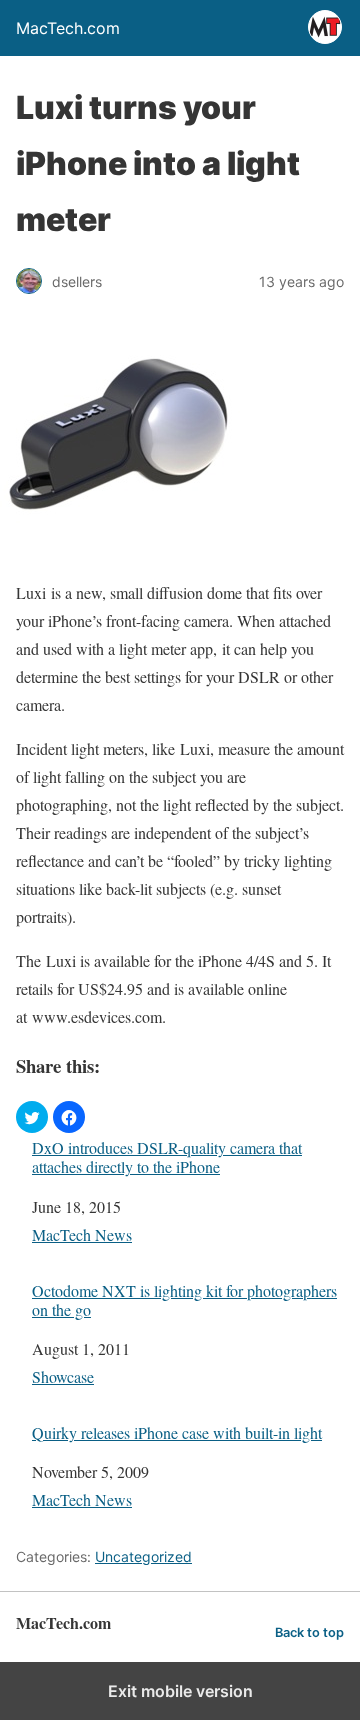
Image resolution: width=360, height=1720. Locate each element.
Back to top (309, 1632)
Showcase (63, 1376)
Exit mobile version (180, 1691)
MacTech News (82, 1234)
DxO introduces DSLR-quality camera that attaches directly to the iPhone (167, 1157)
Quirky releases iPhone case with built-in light (177, 1432)
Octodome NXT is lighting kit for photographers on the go (184, 1300)
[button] (32, 1117)
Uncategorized (143, 1556)
